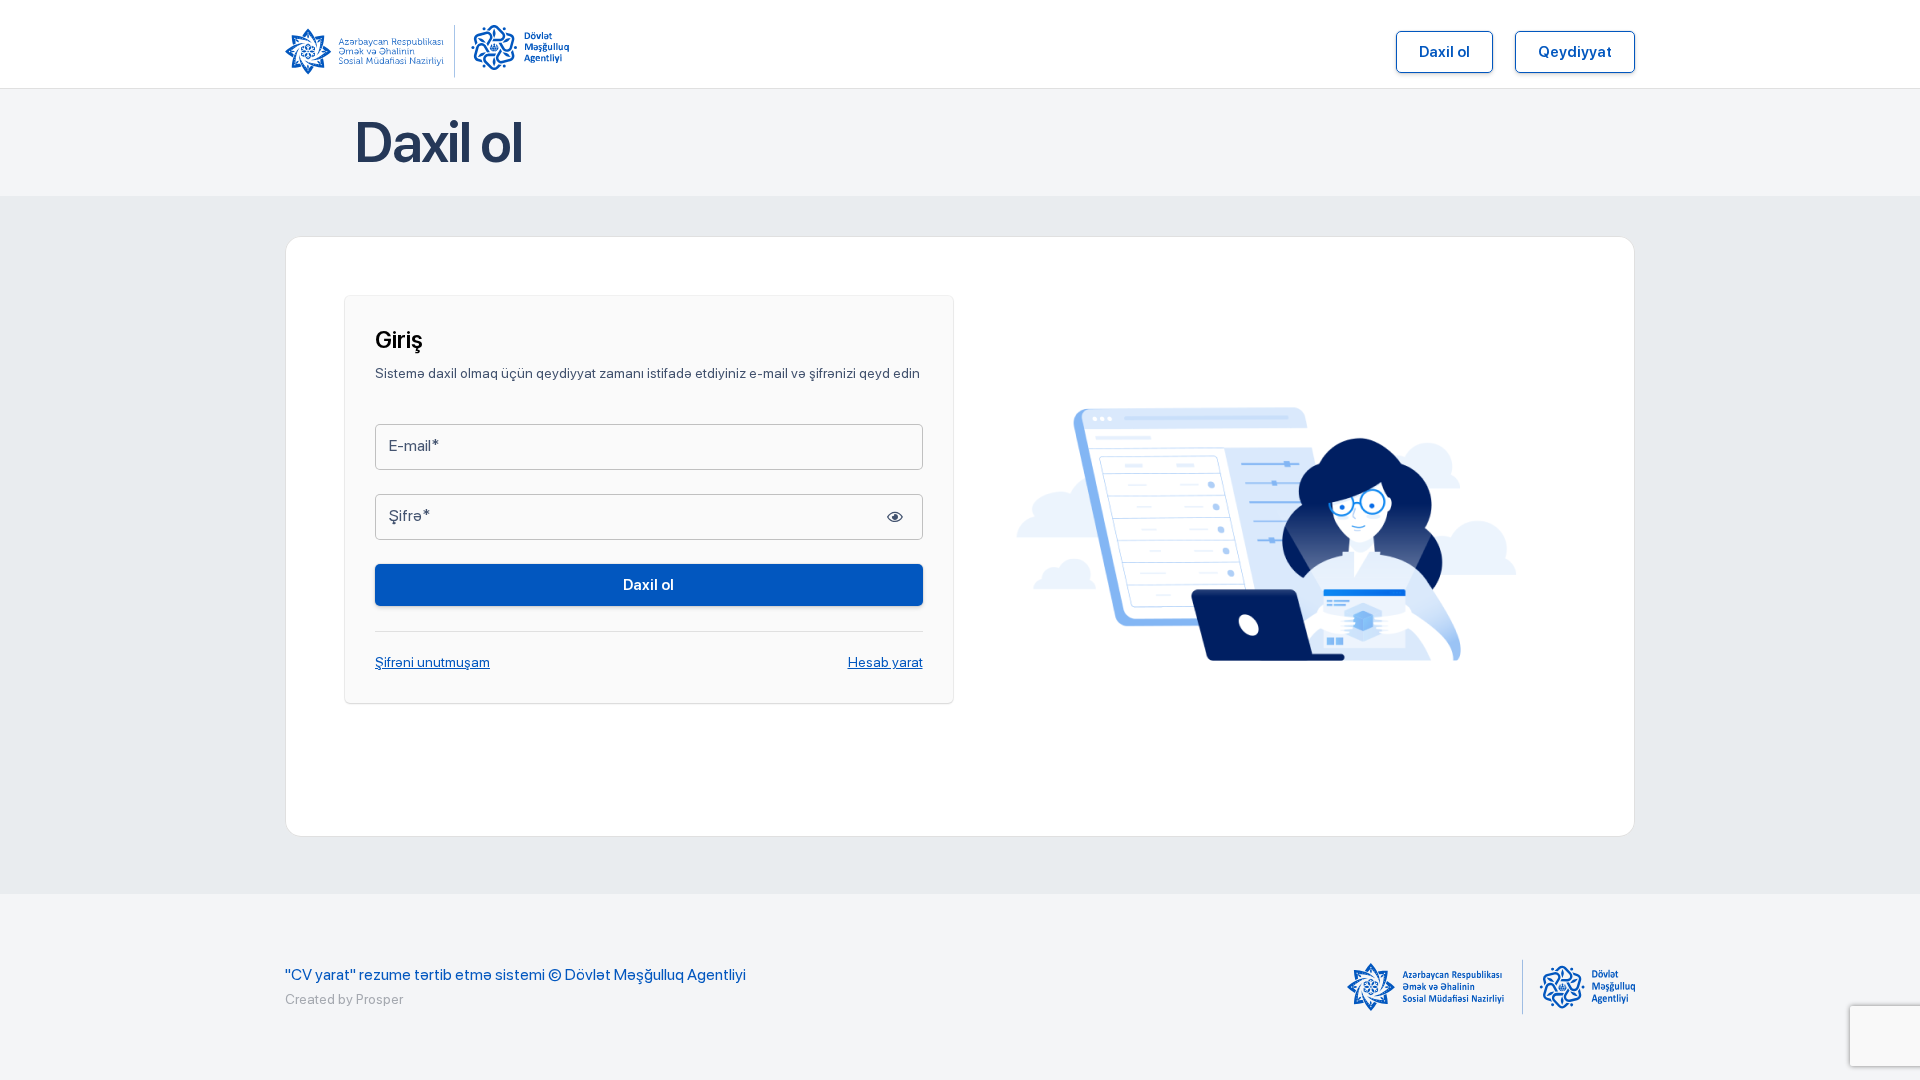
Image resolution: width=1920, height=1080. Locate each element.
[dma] (520, 51)
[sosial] (370, 51)
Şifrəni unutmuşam (432, 662)
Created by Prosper (344, 999)
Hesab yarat (885, 662)
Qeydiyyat (1575, 52)
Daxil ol (1444, 52)
